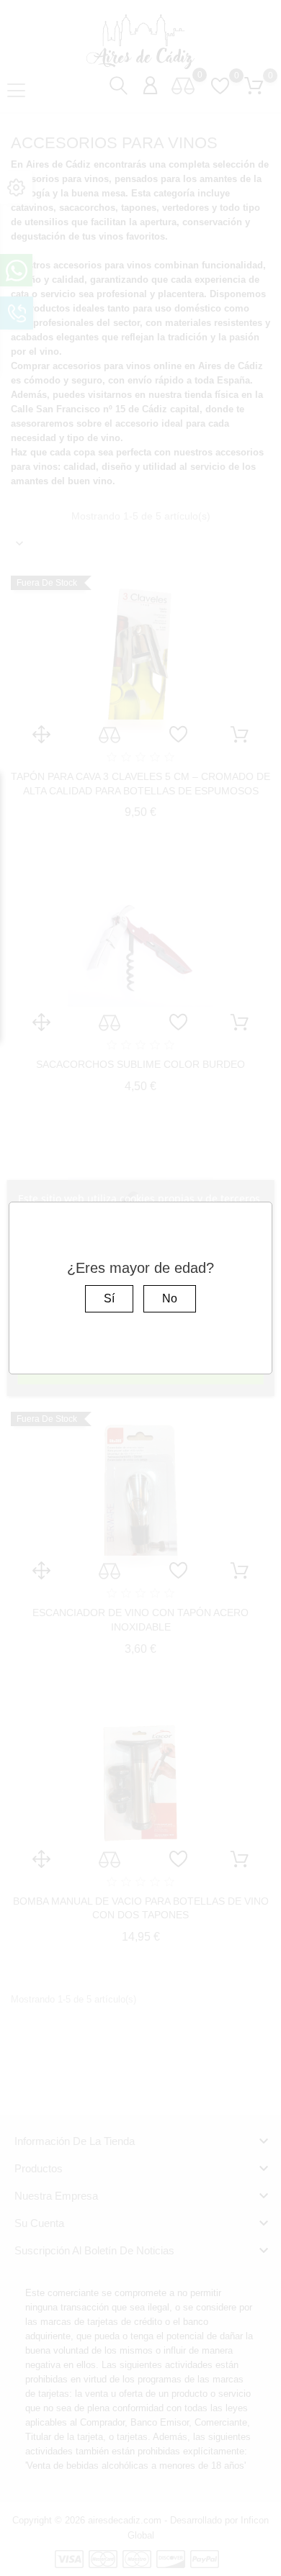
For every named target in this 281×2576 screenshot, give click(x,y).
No (170, 1298)
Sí (109, 1298)
